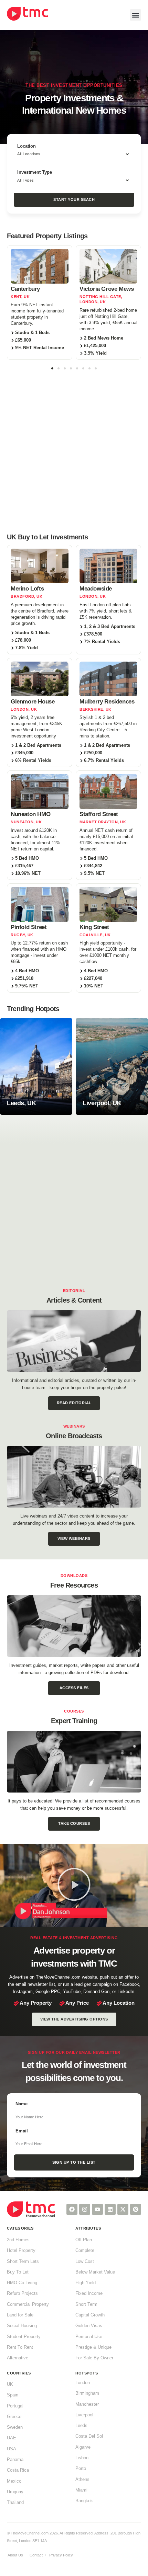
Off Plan (84, 2240)
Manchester (87, 2404)
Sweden (15, 2427)
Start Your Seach (74, 199)
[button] (135, 15)
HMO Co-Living (22, 2283)
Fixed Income (89, 2293)
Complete (85, 2251)
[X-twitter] (123, 2209)
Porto (81, 2469)
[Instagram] (85, 2209)
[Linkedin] (110, 2209)
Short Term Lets (23, 2262)
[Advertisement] (74, 450)
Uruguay (15, 2492)
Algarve (83, 2447)
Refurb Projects (22, 2293)
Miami (81, 2490)
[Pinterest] (136, 2209)
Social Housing (22, 2326)
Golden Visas (89, 2326)
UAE (12, 2438)
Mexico (14, 2481)
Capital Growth (90, 2315)
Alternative (18, 2358)
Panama (15, 2460)
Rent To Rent (20, 2347)
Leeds (81, 2426)
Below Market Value (95, 2272)
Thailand (15, 2503)
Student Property (24, 2337)
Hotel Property (21, 2251)
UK (10, 2384)
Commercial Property (28, 2304)
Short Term (86, 2304)
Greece (14, 2417)
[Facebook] (72, 2209)
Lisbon (82, 2458)
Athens (82, 2480)
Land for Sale (20, 2315)
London (83, 2383)
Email (22, 2131)
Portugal (15, 2406)
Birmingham (87, 2393)
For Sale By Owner (94, 2358)
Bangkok (84, 2501)
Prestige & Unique (93, 2347)
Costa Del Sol (89, 2436)
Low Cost (85, 2262)
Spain (13, 2395)
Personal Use (89, 2337)
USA (12, 2449)
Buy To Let (18, 2272)
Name (22, 2104)
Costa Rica (18, 2470)
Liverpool (84, 2415)
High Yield (86, 2283)
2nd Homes (18, 2240)
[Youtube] (97, 2209)
